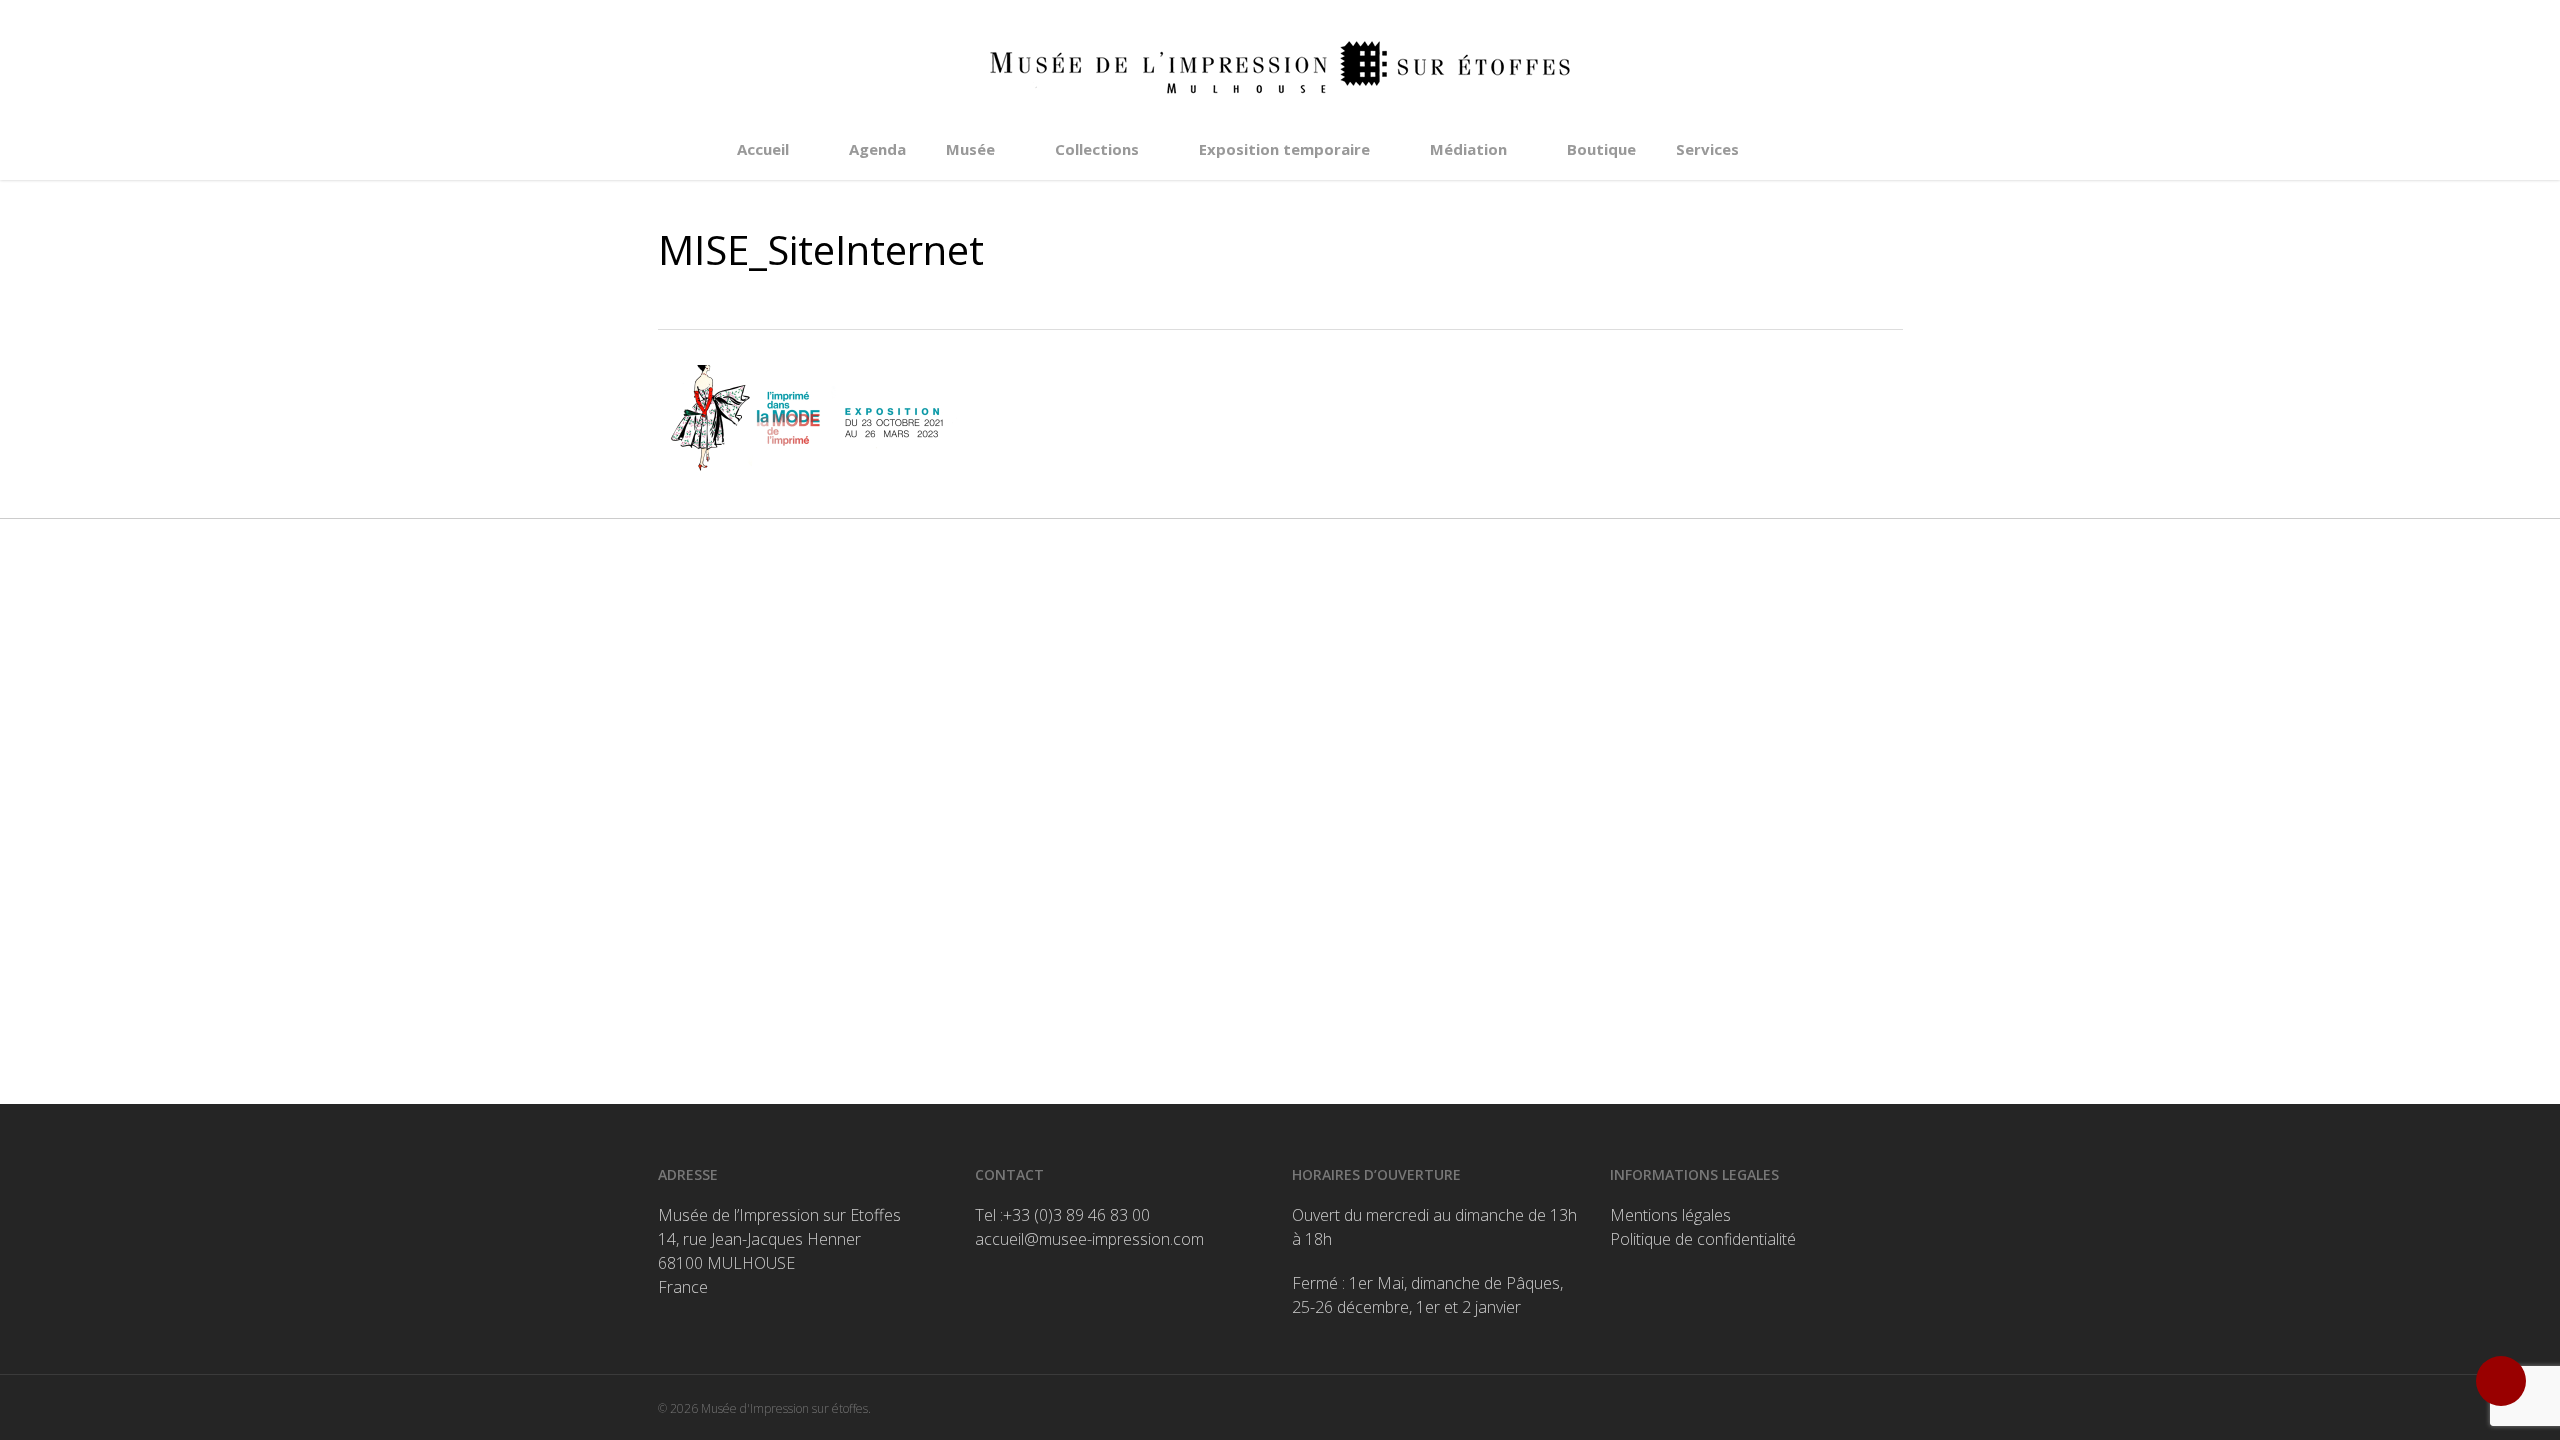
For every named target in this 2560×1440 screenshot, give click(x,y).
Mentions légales (1670, 1215)
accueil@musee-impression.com (1089, 1239)
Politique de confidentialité (1703, 1239)
